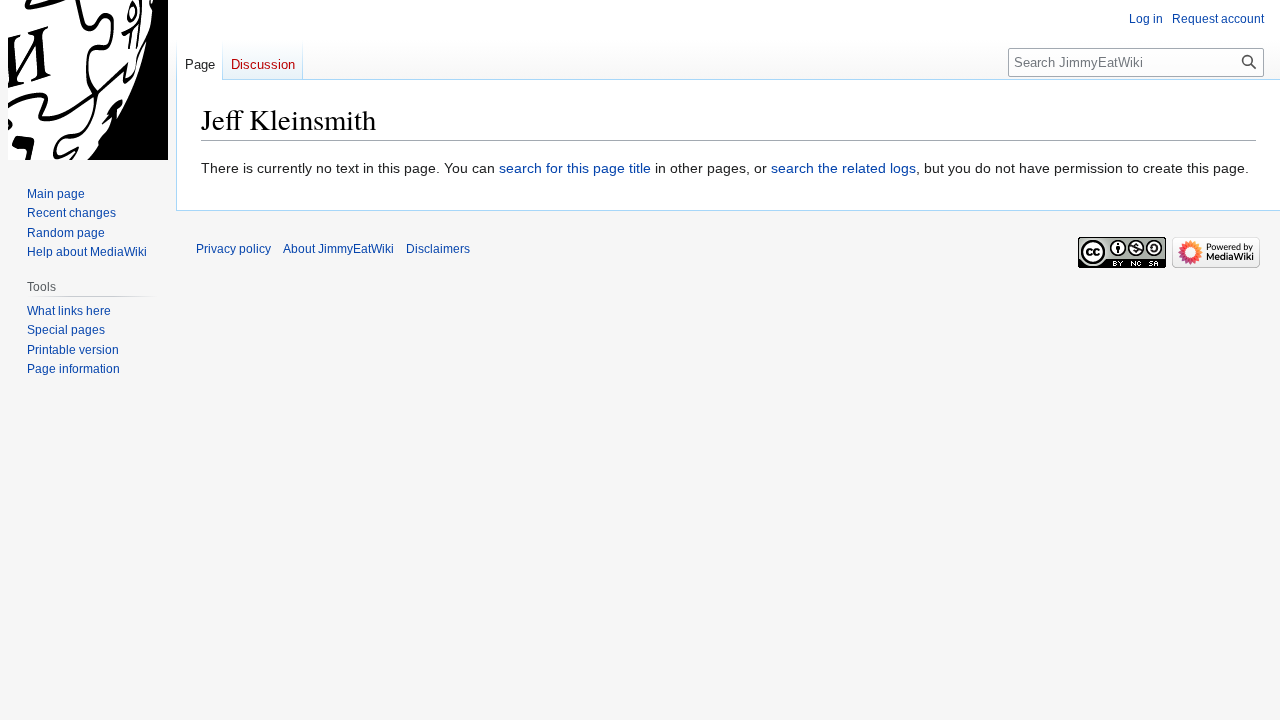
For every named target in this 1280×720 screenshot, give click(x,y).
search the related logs (843, 168)
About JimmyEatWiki (338, 249)
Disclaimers (438, 249)
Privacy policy (233, 249)
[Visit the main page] (88, 80)
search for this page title (575, 168)
